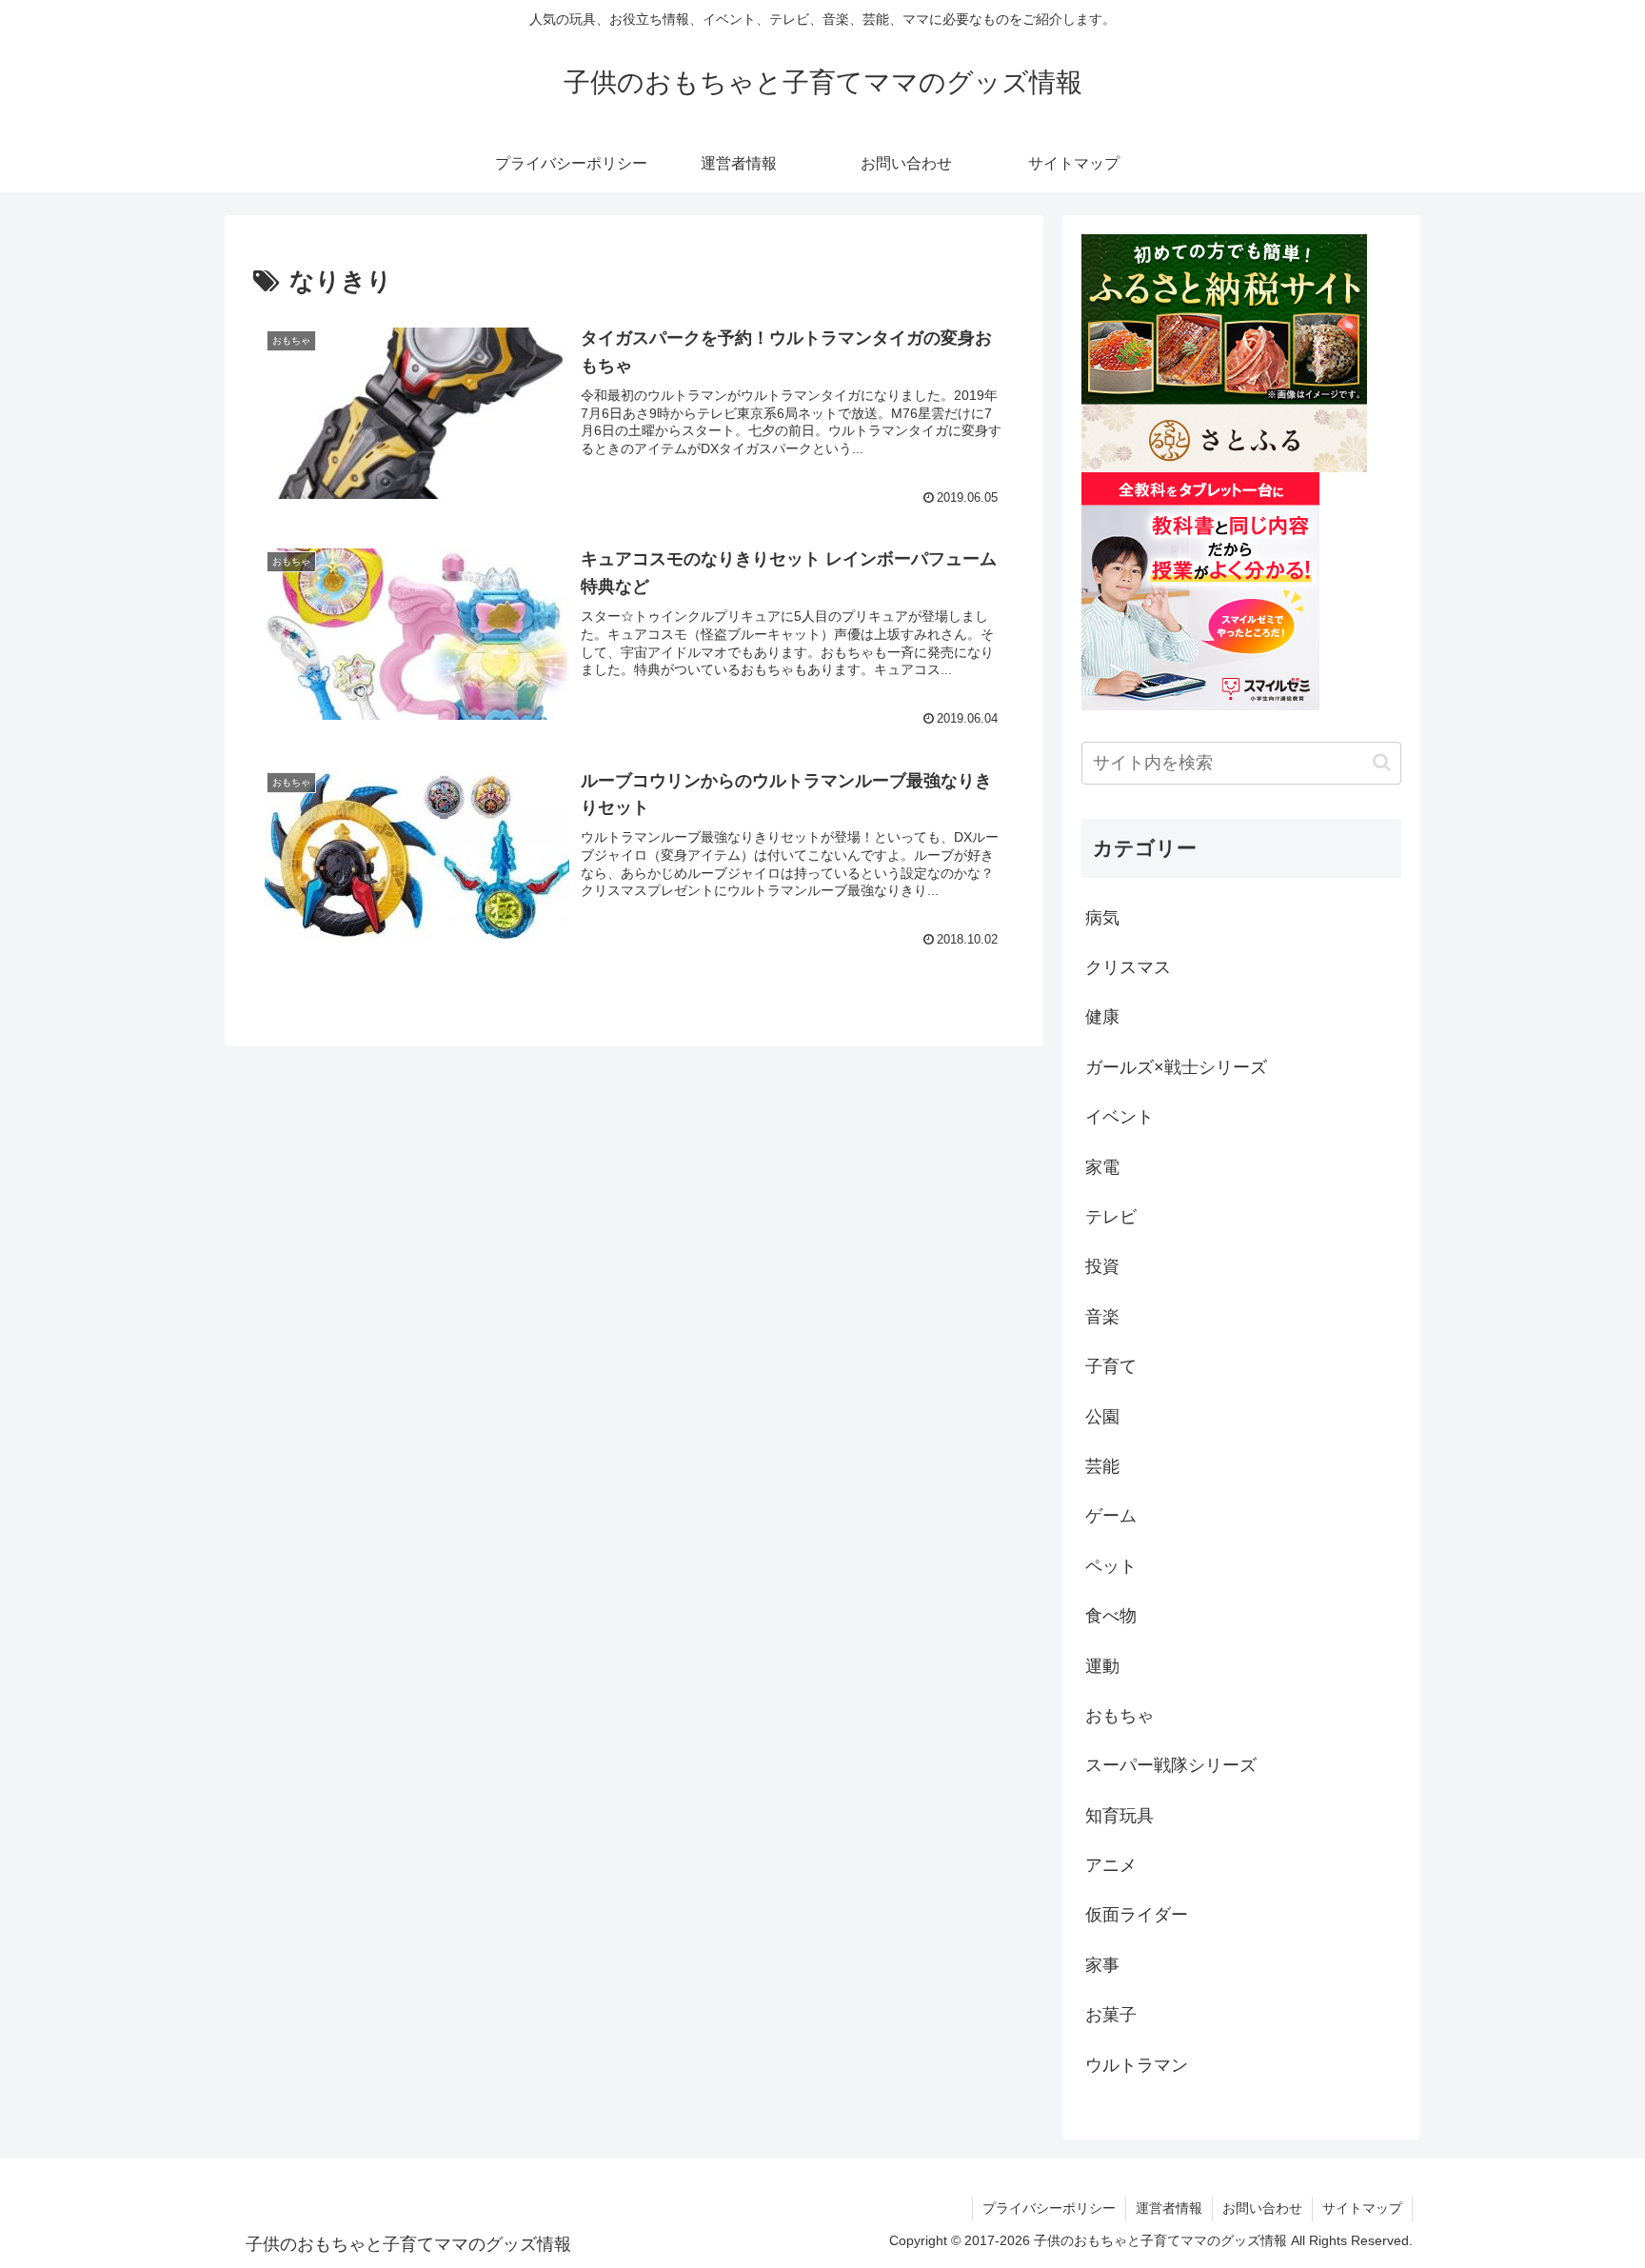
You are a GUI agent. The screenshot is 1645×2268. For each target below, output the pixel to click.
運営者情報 (1169, 2208)
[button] (1382, 762)
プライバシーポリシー (1049, 2208)
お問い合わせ (1262, 2208)
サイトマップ (1362, 2208)
